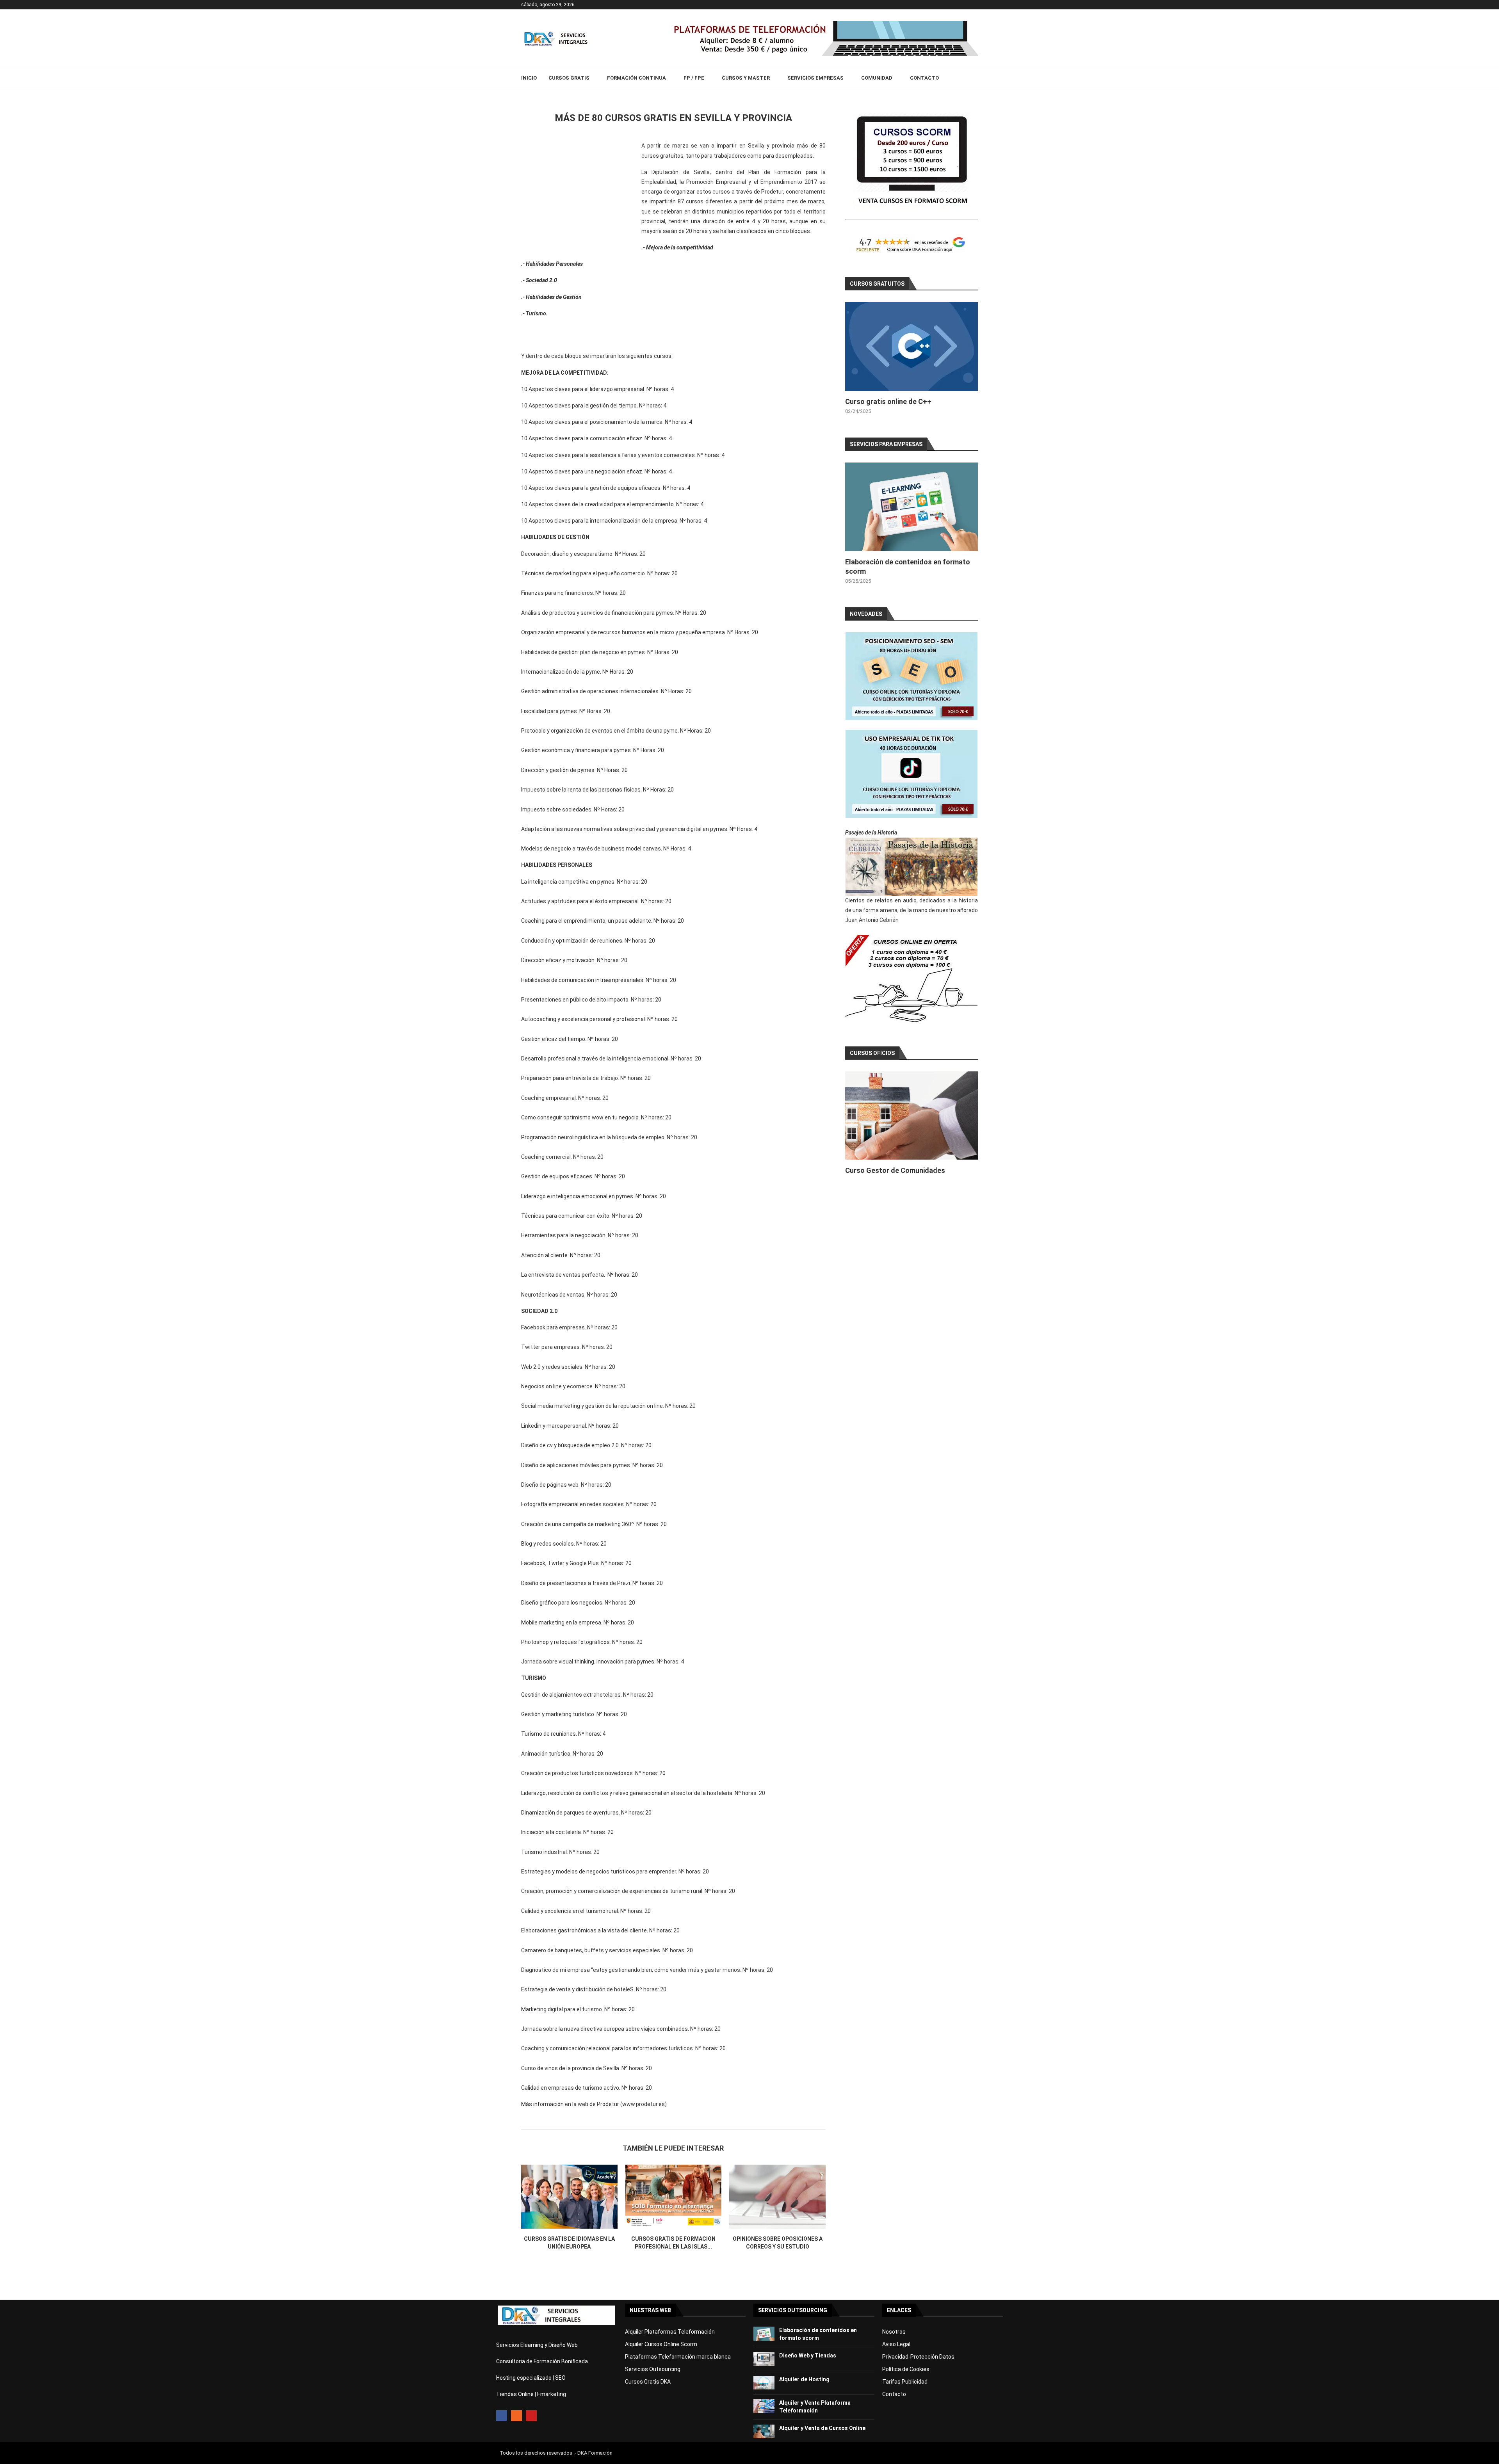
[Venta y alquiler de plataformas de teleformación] (824, 24)
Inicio (529, 78)
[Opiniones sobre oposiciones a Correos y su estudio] (777, 2197)
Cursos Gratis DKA (648, 2382)
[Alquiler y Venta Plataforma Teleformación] (764, 2406)
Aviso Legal (896, 2344)
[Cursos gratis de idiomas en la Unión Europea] (569, 2197)
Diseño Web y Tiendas (808, 2355)
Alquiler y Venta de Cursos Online (822, 2428)
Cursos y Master (746, 78)
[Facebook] (502, 2416)
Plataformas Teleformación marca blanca (678, 2357)
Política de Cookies (906, 2369)
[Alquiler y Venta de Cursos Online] (764, 2432)
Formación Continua (636, 78)
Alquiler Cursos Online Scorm (661, 2344)
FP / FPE (694, 78)
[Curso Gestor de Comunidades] (912, 1116)
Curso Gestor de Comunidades (895, 1170)
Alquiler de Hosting (804, 2379)
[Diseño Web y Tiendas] (764, 2359)
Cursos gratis (569, 78)
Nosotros (894, 2332)
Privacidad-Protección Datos (918, 2357)
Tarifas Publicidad (905, 2382)
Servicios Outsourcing (653, 2369)
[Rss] (516, 2416)
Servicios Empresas (815, 78)
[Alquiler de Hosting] (764, 2383)
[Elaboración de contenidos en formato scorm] (912, 507)
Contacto (924, 78)
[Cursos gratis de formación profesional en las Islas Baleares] (674, 2197)
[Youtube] (531, 2416)
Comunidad (877, 78)
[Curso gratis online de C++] (912, 346)
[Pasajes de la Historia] (912, 867)
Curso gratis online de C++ (888, 401)
